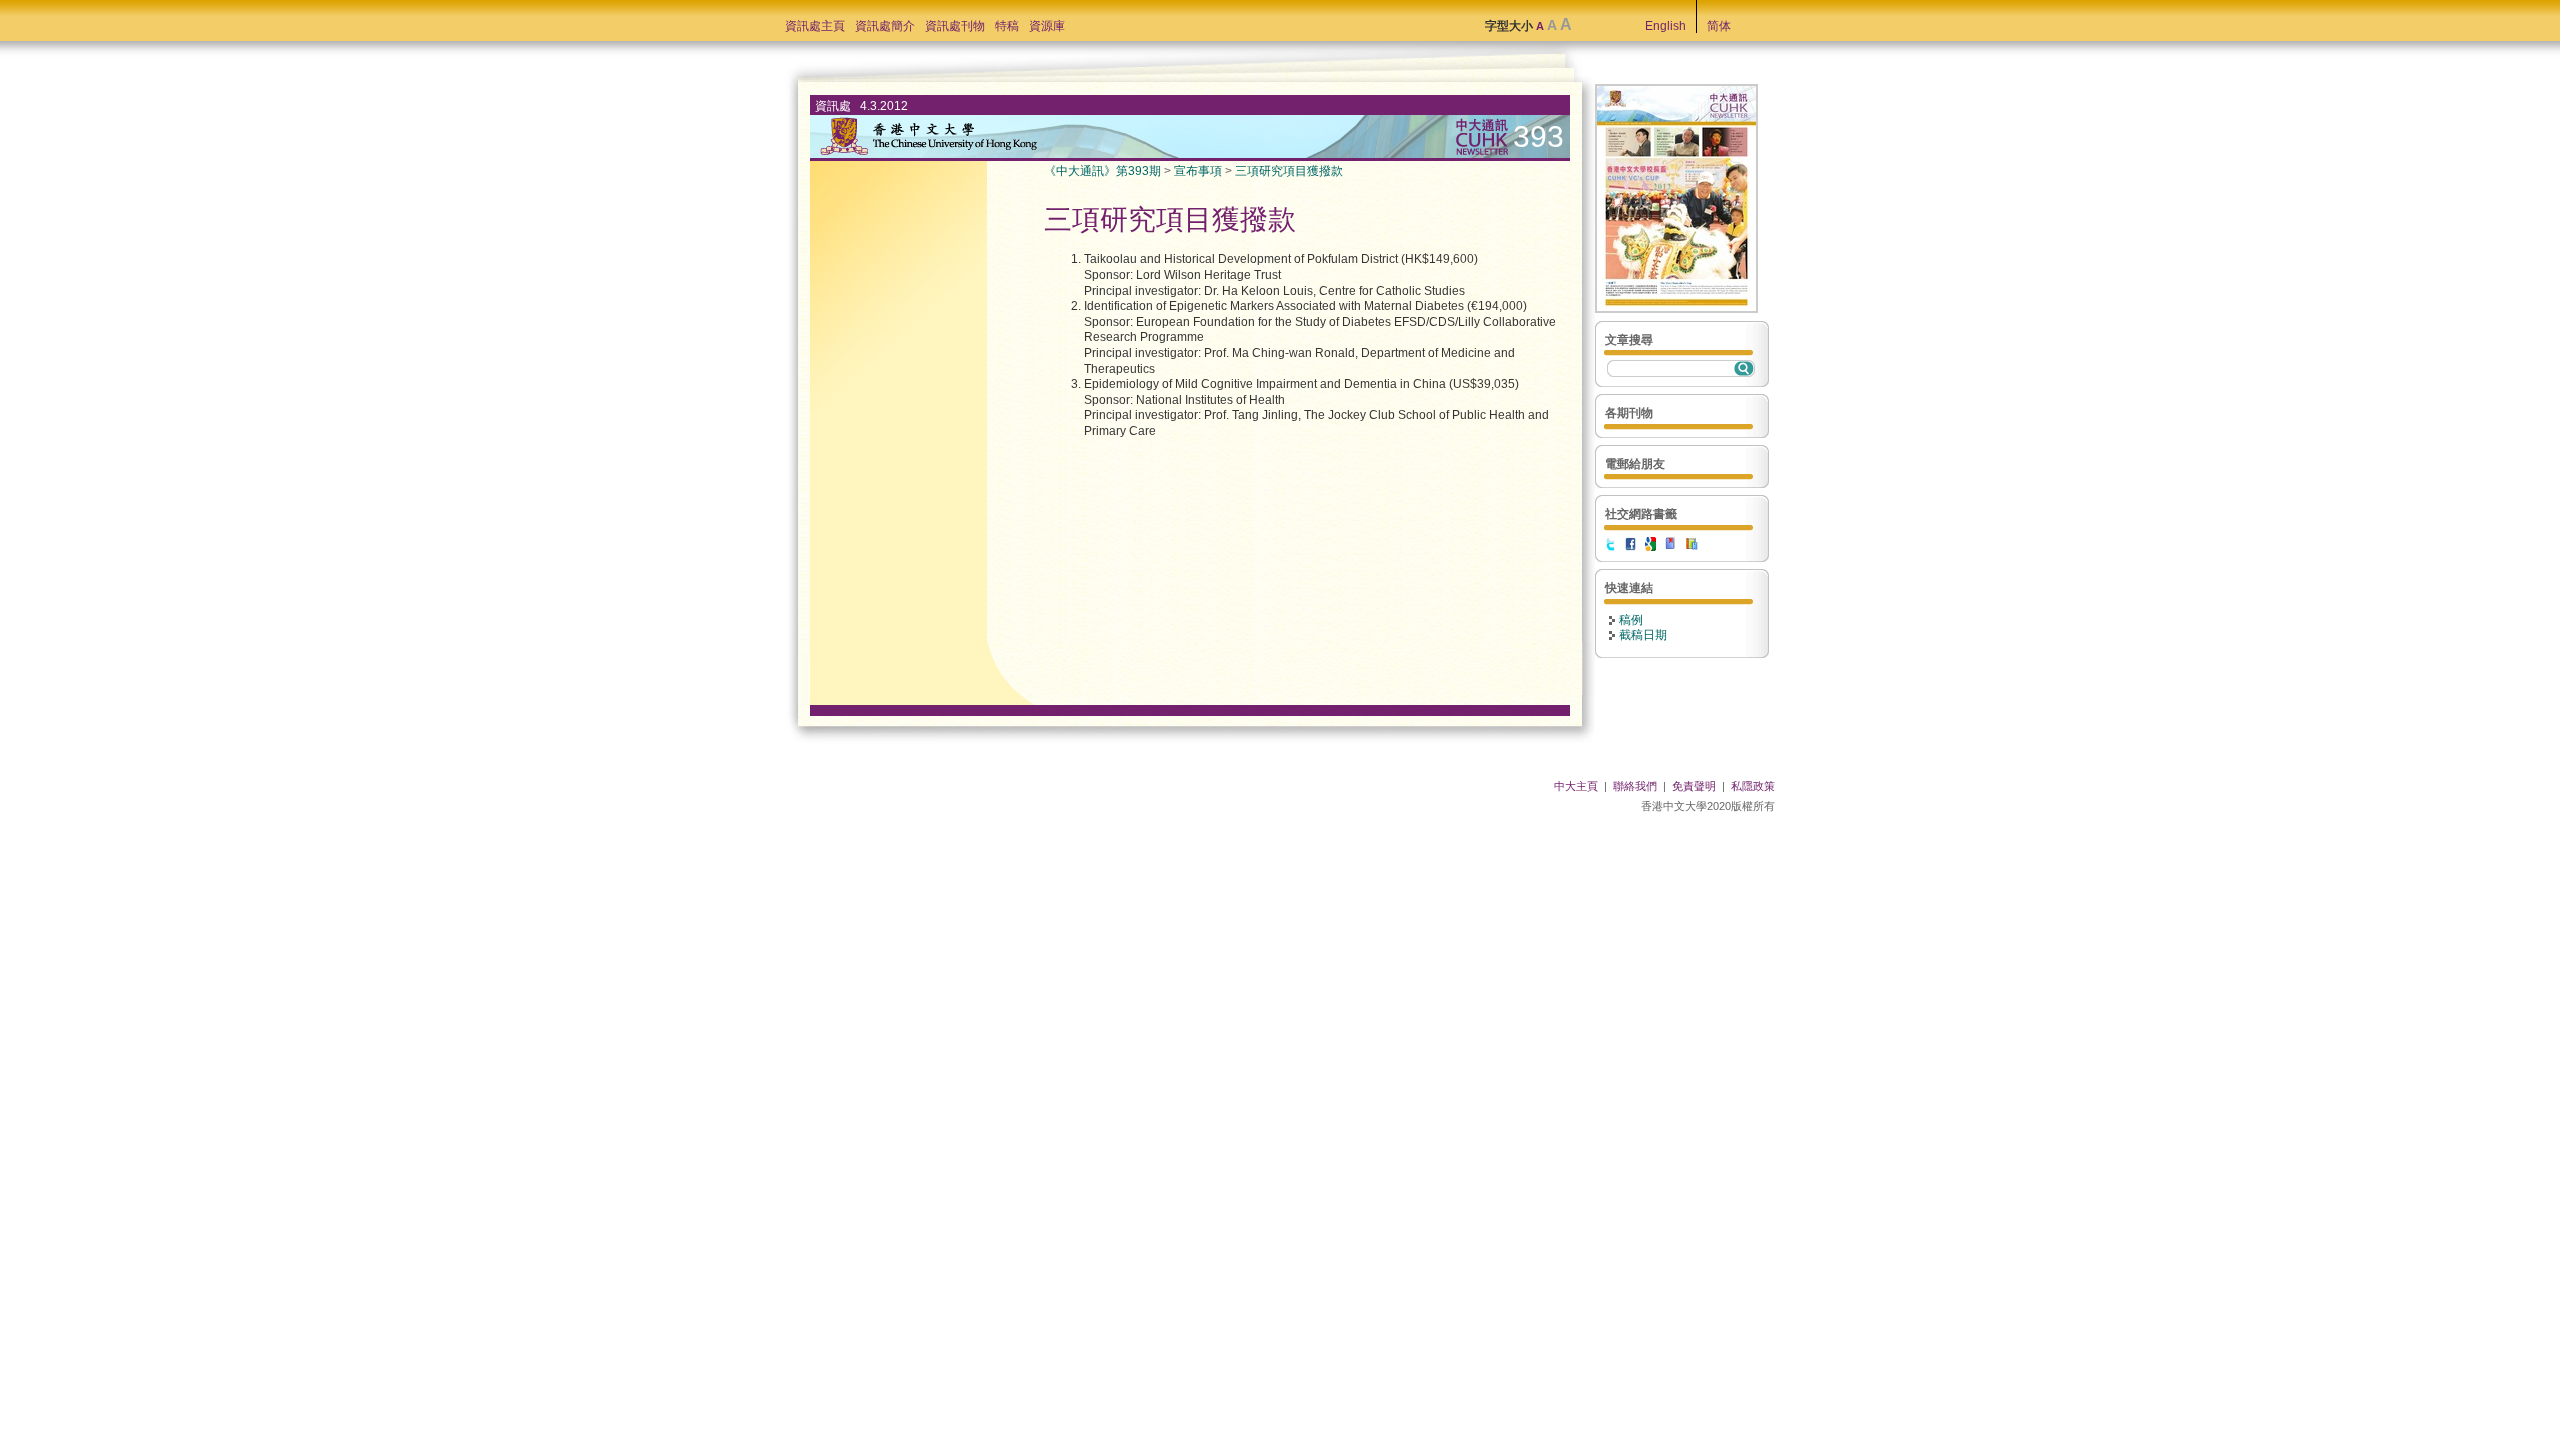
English (1665, 26)
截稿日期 (1643, 635)
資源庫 (1047, 26)
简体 (1719, 26)
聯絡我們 (1635, 786)
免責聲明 (1694, 786)
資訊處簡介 (885, 26)
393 (1538, 136)
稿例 (1631, 620)
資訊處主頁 (815, 26)
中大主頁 (1576, 786)
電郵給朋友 (1635, 464)
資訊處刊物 (955, 26)
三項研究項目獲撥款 (1289, 171)
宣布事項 (1198, 171)
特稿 (1007, 26)
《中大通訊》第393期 (1102, 171)
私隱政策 (1753, 786)
